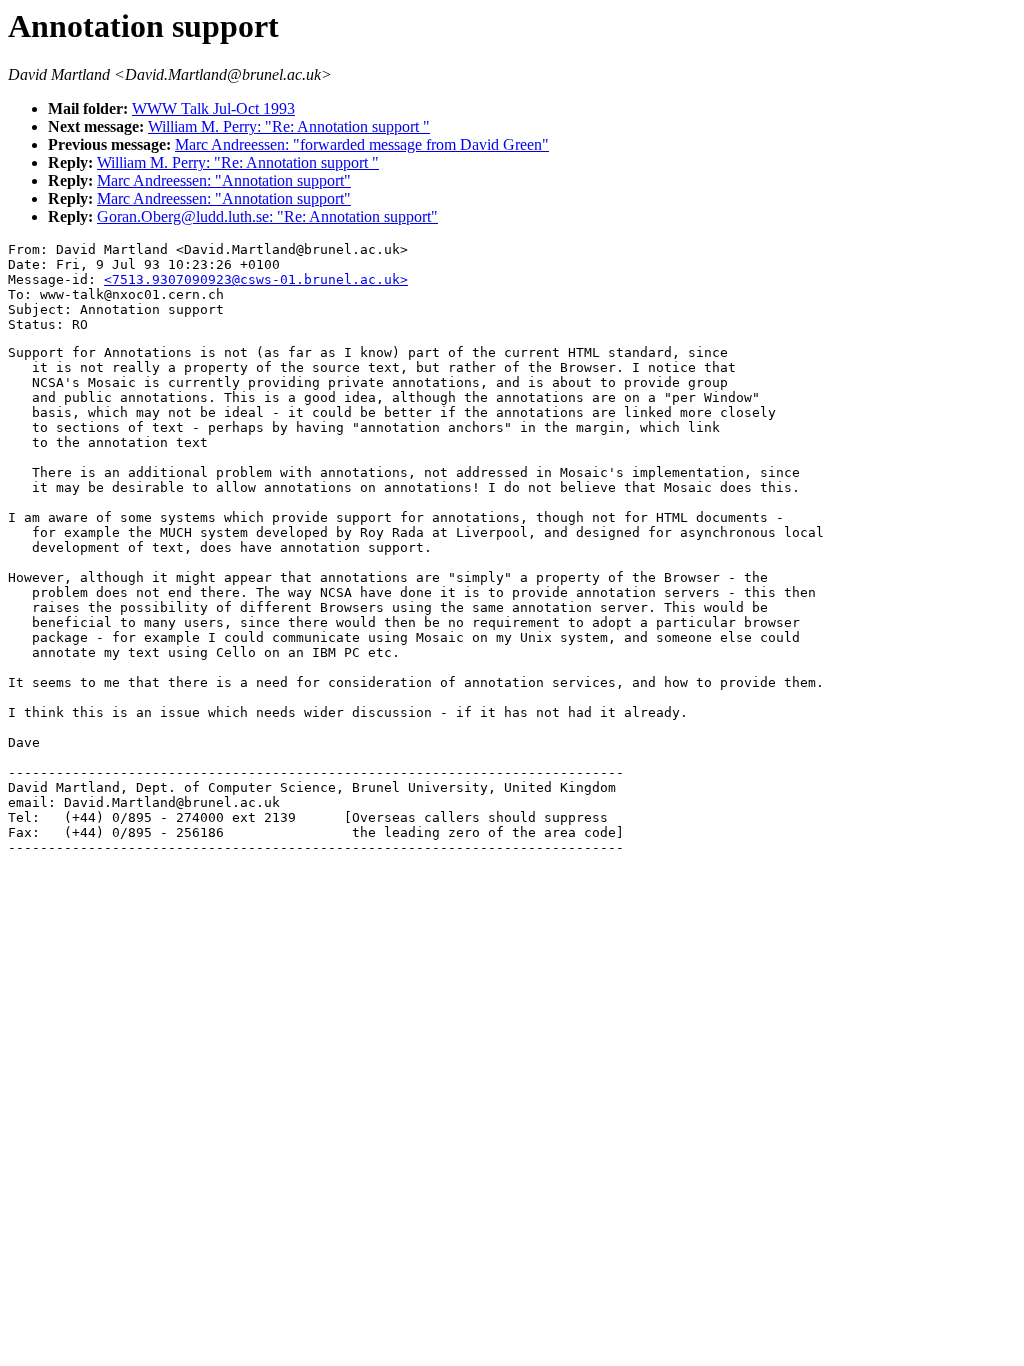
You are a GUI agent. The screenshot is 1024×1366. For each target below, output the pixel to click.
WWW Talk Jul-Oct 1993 (213, 108)
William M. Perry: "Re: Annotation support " (289, 126)
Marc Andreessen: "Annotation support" (224, 180)
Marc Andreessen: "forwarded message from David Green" (362, 144)
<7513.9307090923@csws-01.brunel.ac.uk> (256, 279)
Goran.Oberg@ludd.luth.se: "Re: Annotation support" (267, 216)
